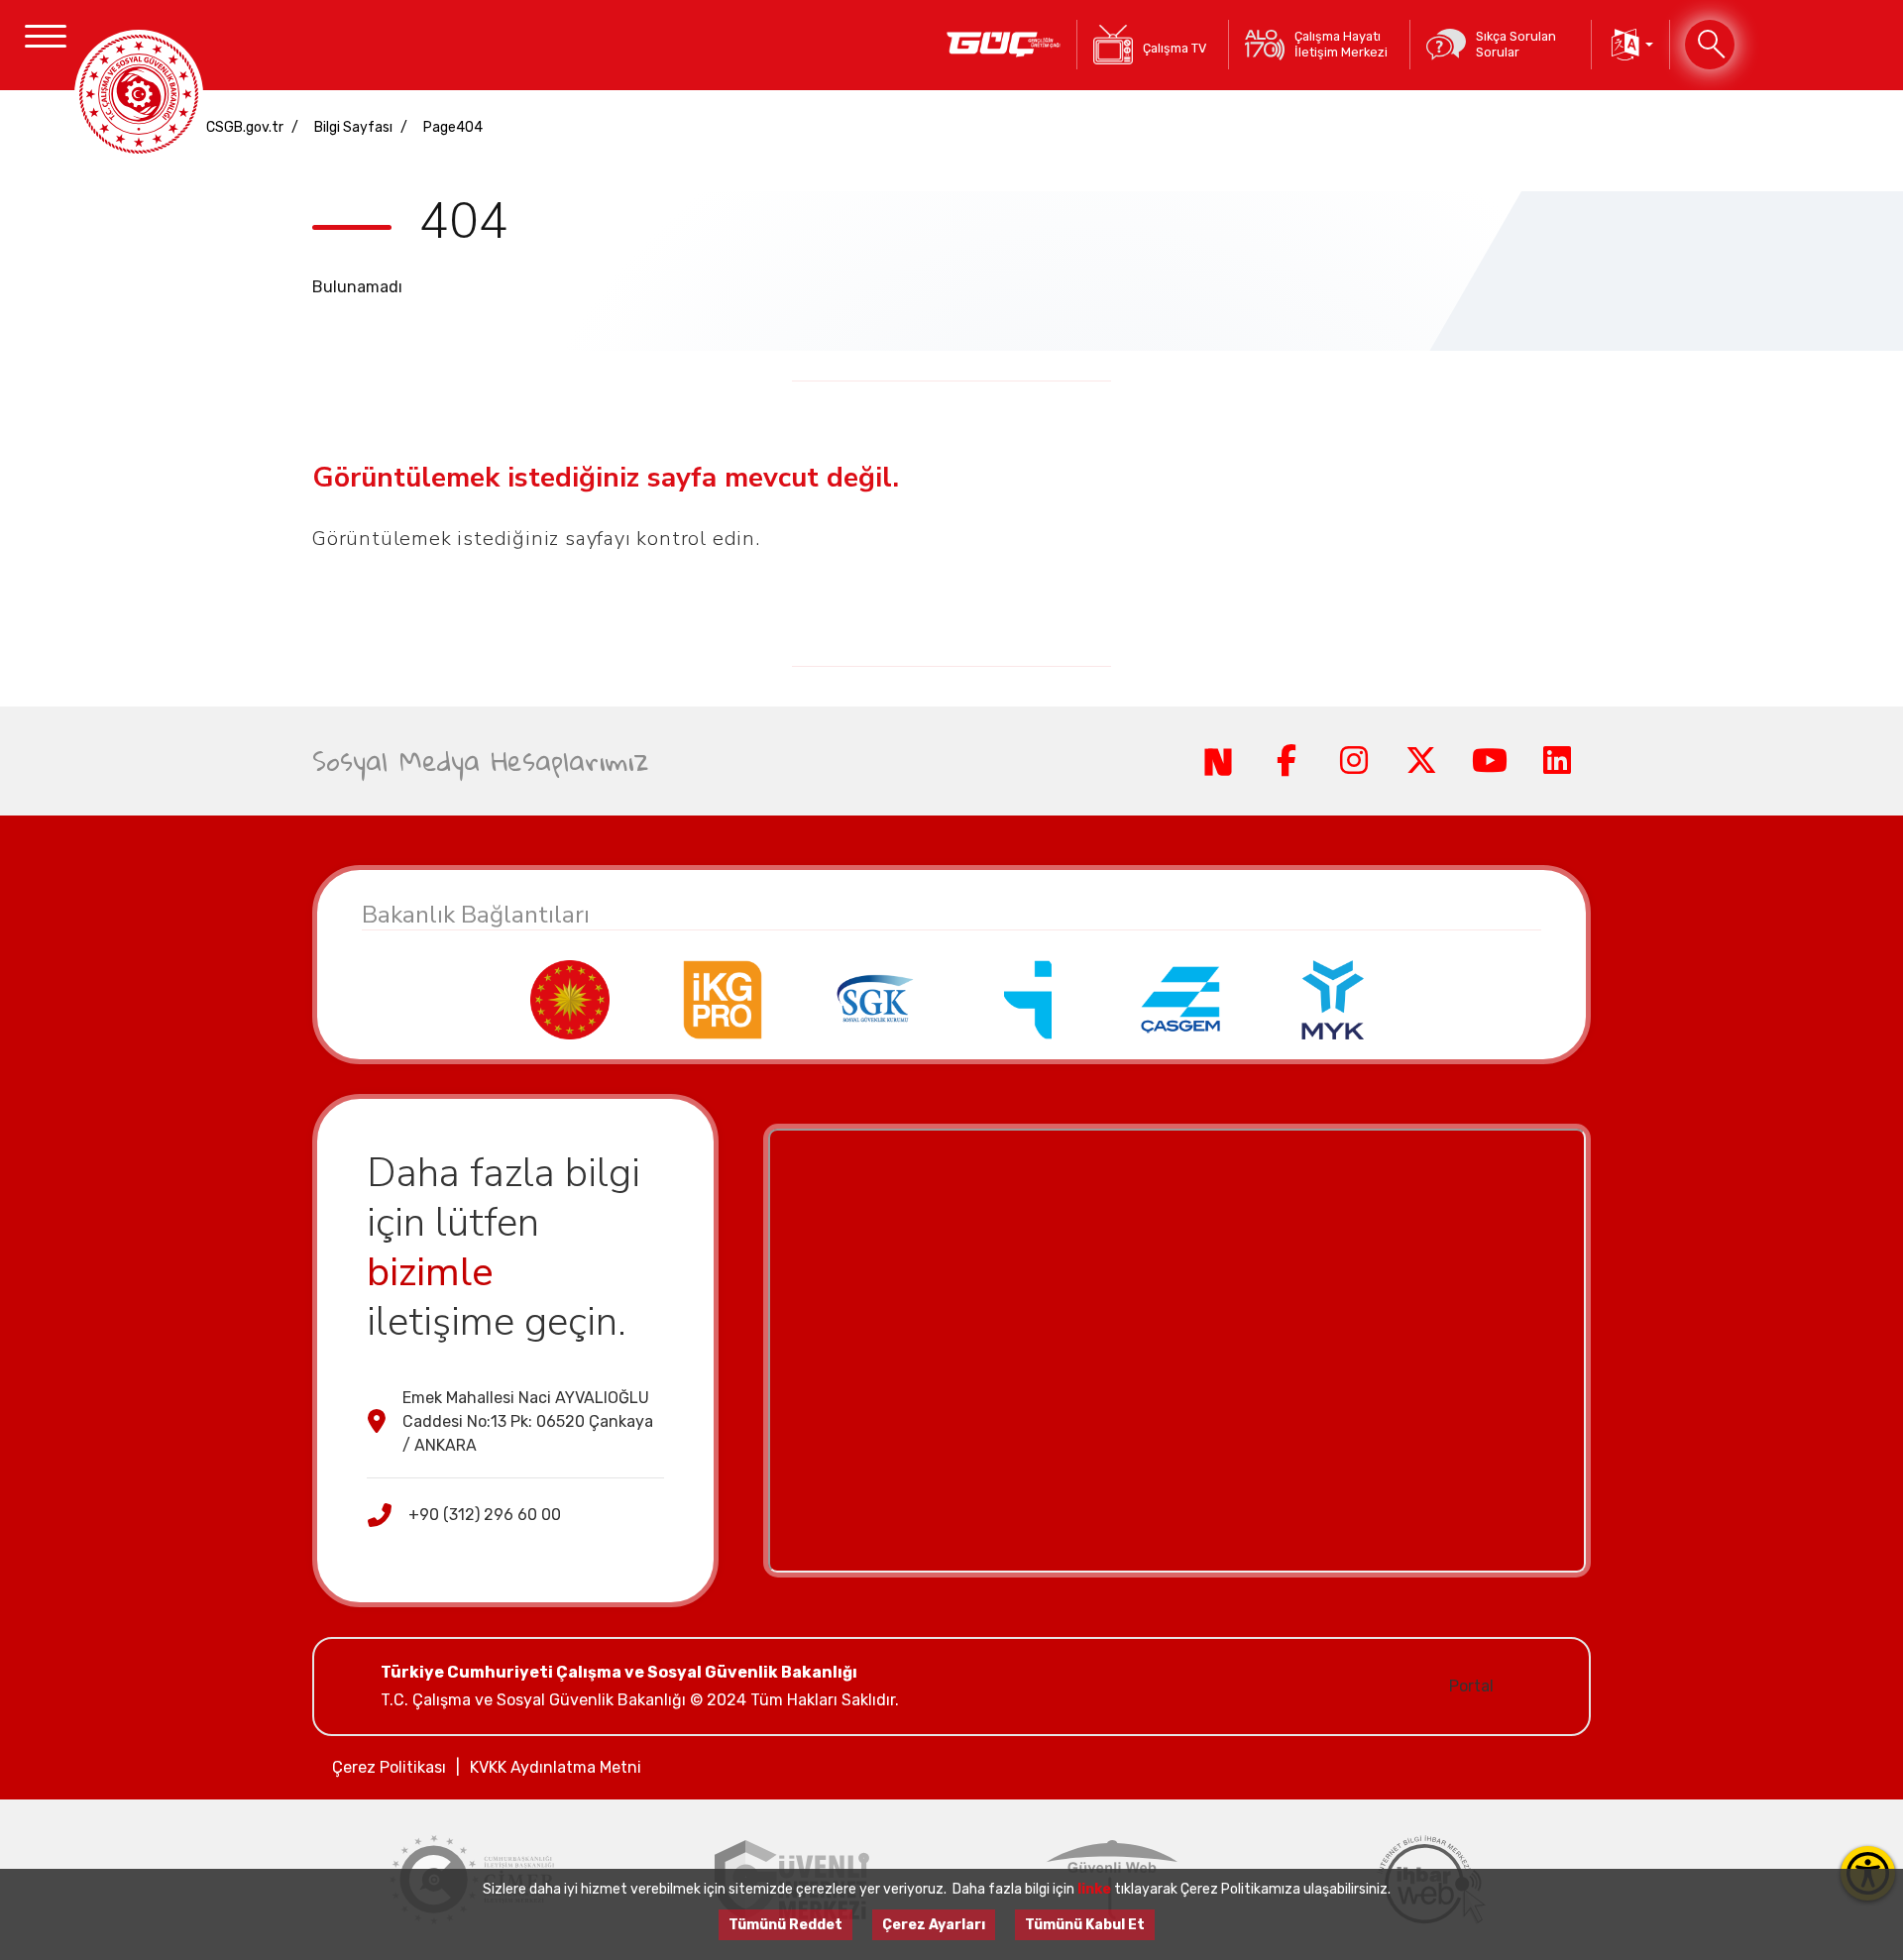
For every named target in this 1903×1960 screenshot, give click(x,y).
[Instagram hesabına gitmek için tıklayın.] (1354, 761)
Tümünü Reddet (785, 1925)
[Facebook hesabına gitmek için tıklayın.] (1286, 761)
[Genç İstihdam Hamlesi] (1004, 45)
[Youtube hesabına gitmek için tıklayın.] (1489, 761)
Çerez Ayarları (934, 1925)
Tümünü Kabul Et (1085, 1925)
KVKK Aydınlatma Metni (556, 1767)
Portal (1471, 1686)
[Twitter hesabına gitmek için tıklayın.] (1421, 761)
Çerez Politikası (389, 1767)
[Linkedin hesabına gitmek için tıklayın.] (1557, 761)
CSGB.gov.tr (245, 127)
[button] (1630, 45)
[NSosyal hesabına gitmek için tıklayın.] (1218, 761)
